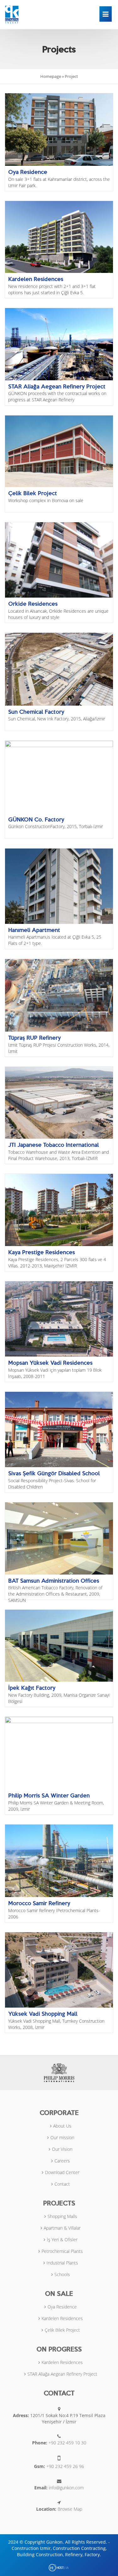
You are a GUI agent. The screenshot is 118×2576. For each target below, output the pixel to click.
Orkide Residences (33, 604)
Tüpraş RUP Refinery (34, 1038)
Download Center (62, 2172)
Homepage (51, 76)
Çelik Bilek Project (33, 493)
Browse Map (70, 2509)
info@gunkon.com (66, 2488)
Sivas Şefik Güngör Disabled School (54, 1473)
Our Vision (62, 2149)
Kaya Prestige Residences (42, 1252)
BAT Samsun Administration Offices (54, 1581)
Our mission (62, 2137)
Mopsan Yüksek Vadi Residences (50, 1363)
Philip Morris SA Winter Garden (49, 1795)
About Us (62, 2126)
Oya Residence (28, 172)
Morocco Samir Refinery (39, 1903)
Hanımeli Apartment (34, 930)
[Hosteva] (59, 2567)
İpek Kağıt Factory (32, 1688)
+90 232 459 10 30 (67, 2443)
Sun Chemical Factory (36, 712)
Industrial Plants (62, 2263)
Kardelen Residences (36, 279)
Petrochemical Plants (62, 2251)
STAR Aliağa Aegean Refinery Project (57, 386)
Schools (62, 2274)
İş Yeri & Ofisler (62, 2240)
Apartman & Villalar (62, 2228)
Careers (62, 2161)
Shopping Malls (62, 2216)
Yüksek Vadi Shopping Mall (43, 2014)
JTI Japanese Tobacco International (53, 1145)
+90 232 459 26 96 (65, 2466)
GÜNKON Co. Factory (36, 819)
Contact (62, 2184)
